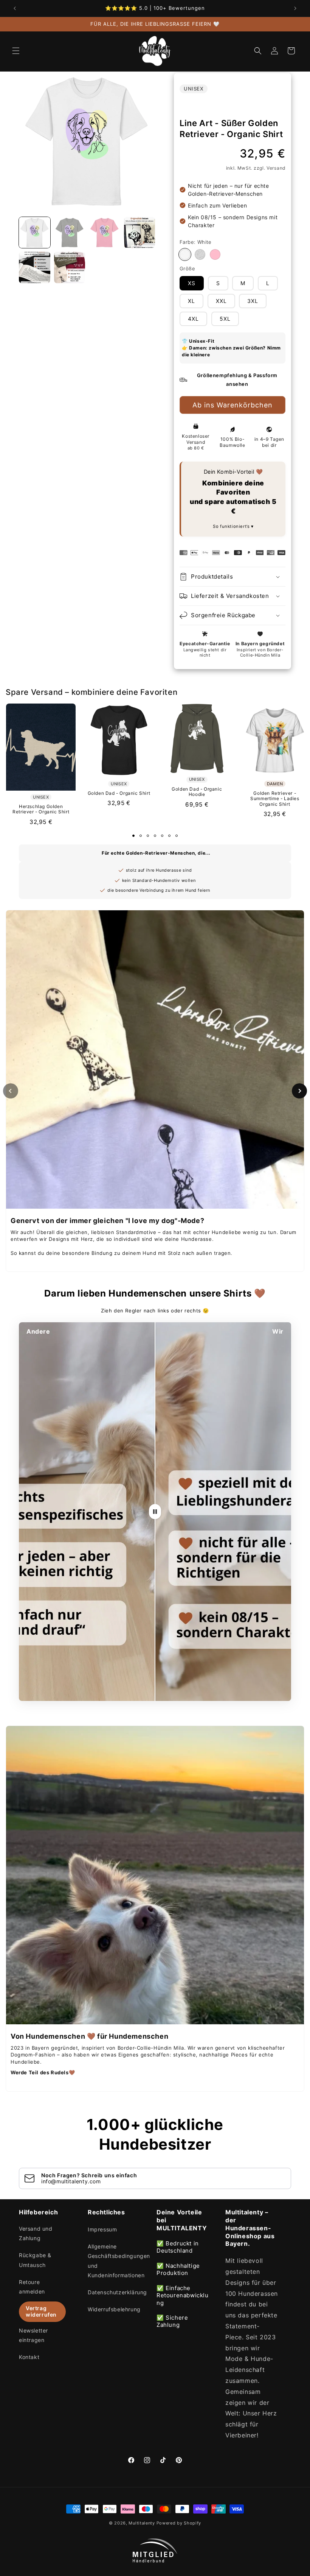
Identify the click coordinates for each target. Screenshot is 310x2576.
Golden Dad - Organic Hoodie (197, 792)
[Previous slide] (11, 1091)
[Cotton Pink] (215, 254)
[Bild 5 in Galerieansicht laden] (35, 268)
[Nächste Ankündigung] (295, 8)
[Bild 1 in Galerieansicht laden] (35, 233)
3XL (253, 301)
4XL (193, 319)
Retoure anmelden (32, 2287)
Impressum (102, 2229)
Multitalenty (142, 2523)
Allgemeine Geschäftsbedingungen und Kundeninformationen (119, 2261)
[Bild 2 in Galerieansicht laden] (70, 233)
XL (191, 301)
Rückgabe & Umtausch (35, 2260)
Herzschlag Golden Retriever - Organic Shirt (41, 809)
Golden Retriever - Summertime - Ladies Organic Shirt (275, 799)
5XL (225, 319)
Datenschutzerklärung (117, 2292)
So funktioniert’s (232, 526)
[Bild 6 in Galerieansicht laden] (70, 268)
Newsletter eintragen (33, 2335)
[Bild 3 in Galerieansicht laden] (105, 233)
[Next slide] (299, 1091)
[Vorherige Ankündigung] (15, 8)
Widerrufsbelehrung (114, 2309)
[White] (185, 254)
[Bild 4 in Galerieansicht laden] (140, 233)
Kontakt (29, 2357)
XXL (221, 301)
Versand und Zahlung (36, 2233)
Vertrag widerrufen (41, 2311)
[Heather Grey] (200, 254)
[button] (16, 51)
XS (192, 283)
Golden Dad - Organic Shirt (119, 793)
